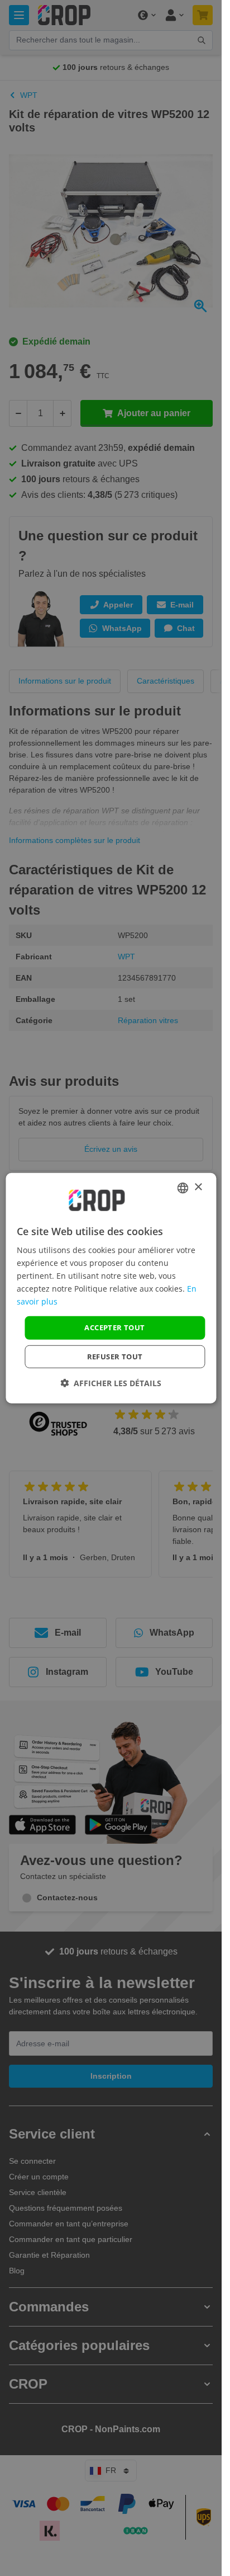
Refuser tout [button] (115, 1357)
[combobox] (183, 1188)
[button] (111, 1383)
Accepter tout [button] (114, 1327)
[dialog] (111, 1288)
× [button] (198, 1187)
